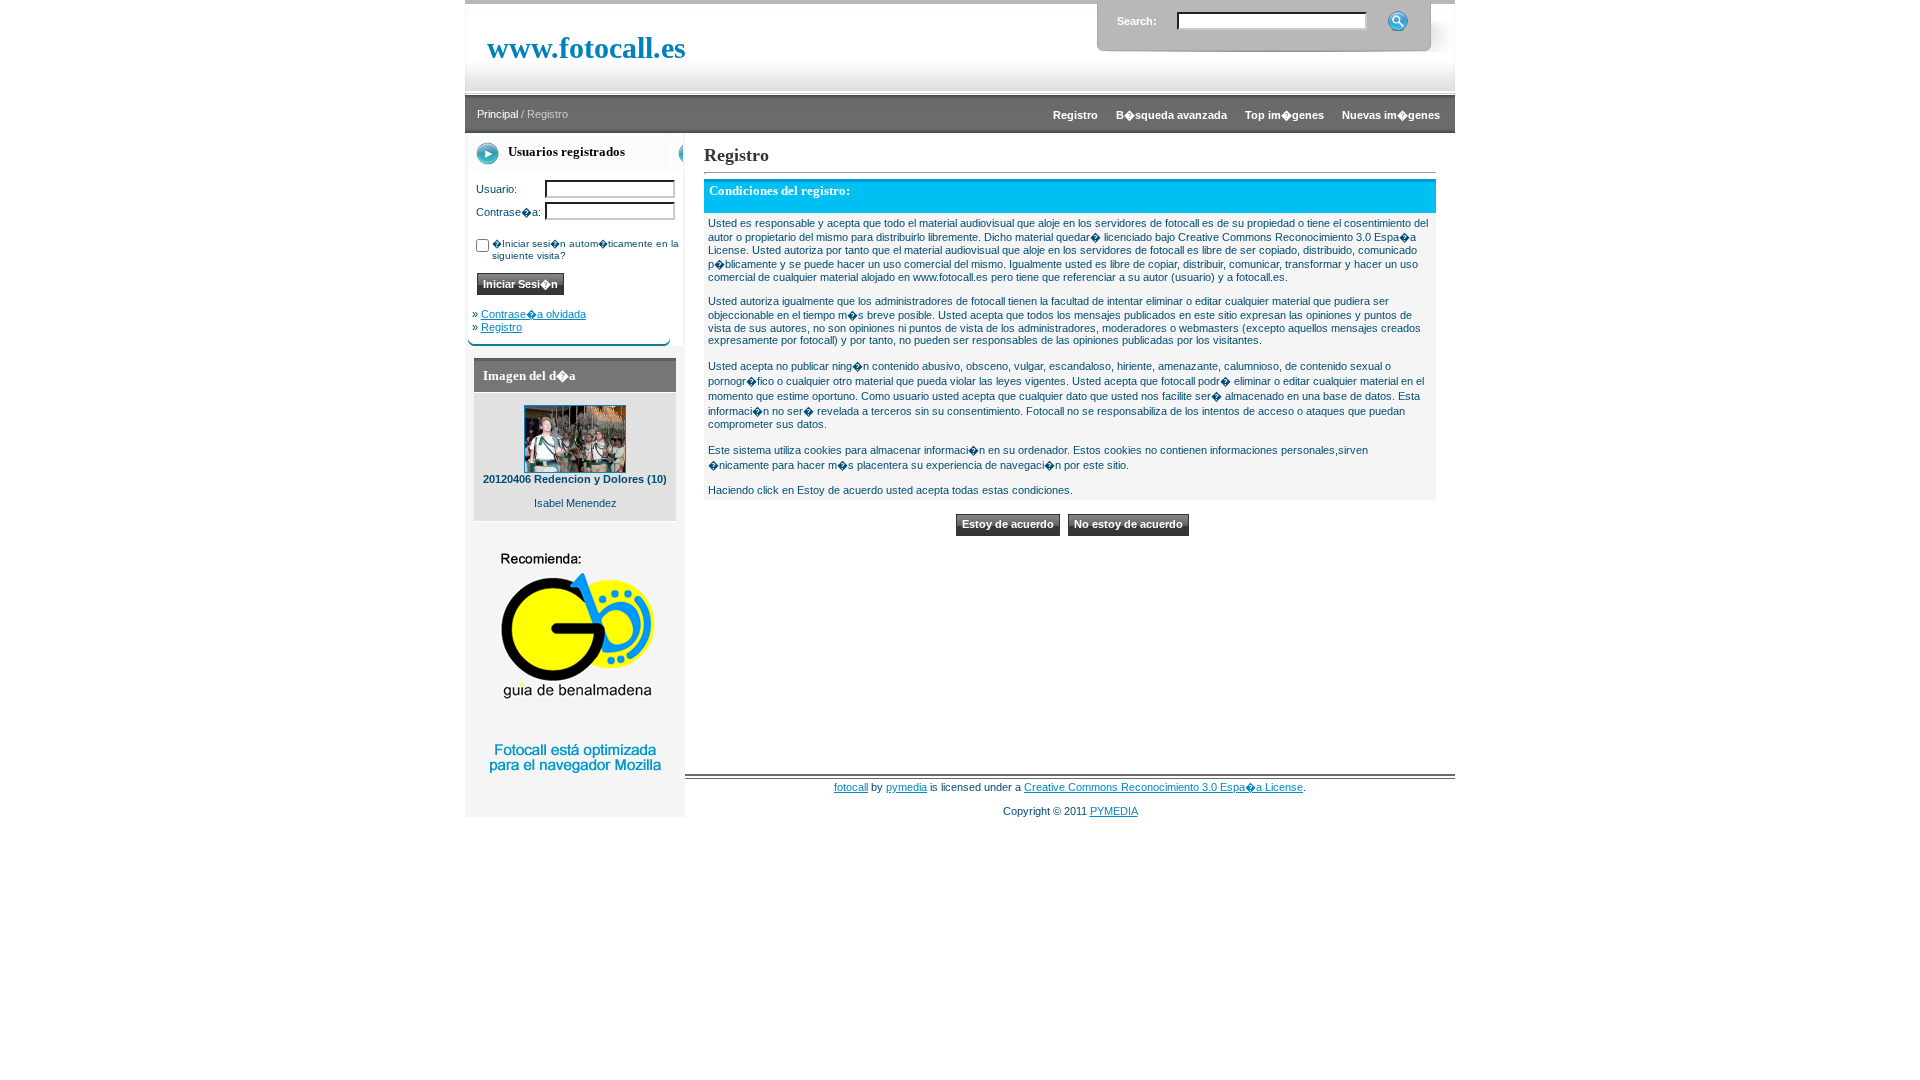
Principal (497, 114)
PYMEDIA (1114, 811)
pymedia (906, 787)
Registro (501, 327)
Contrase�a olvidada (533, 314)
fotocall (851, 787)
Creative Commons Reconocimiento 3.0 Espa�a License (1163, 787)
